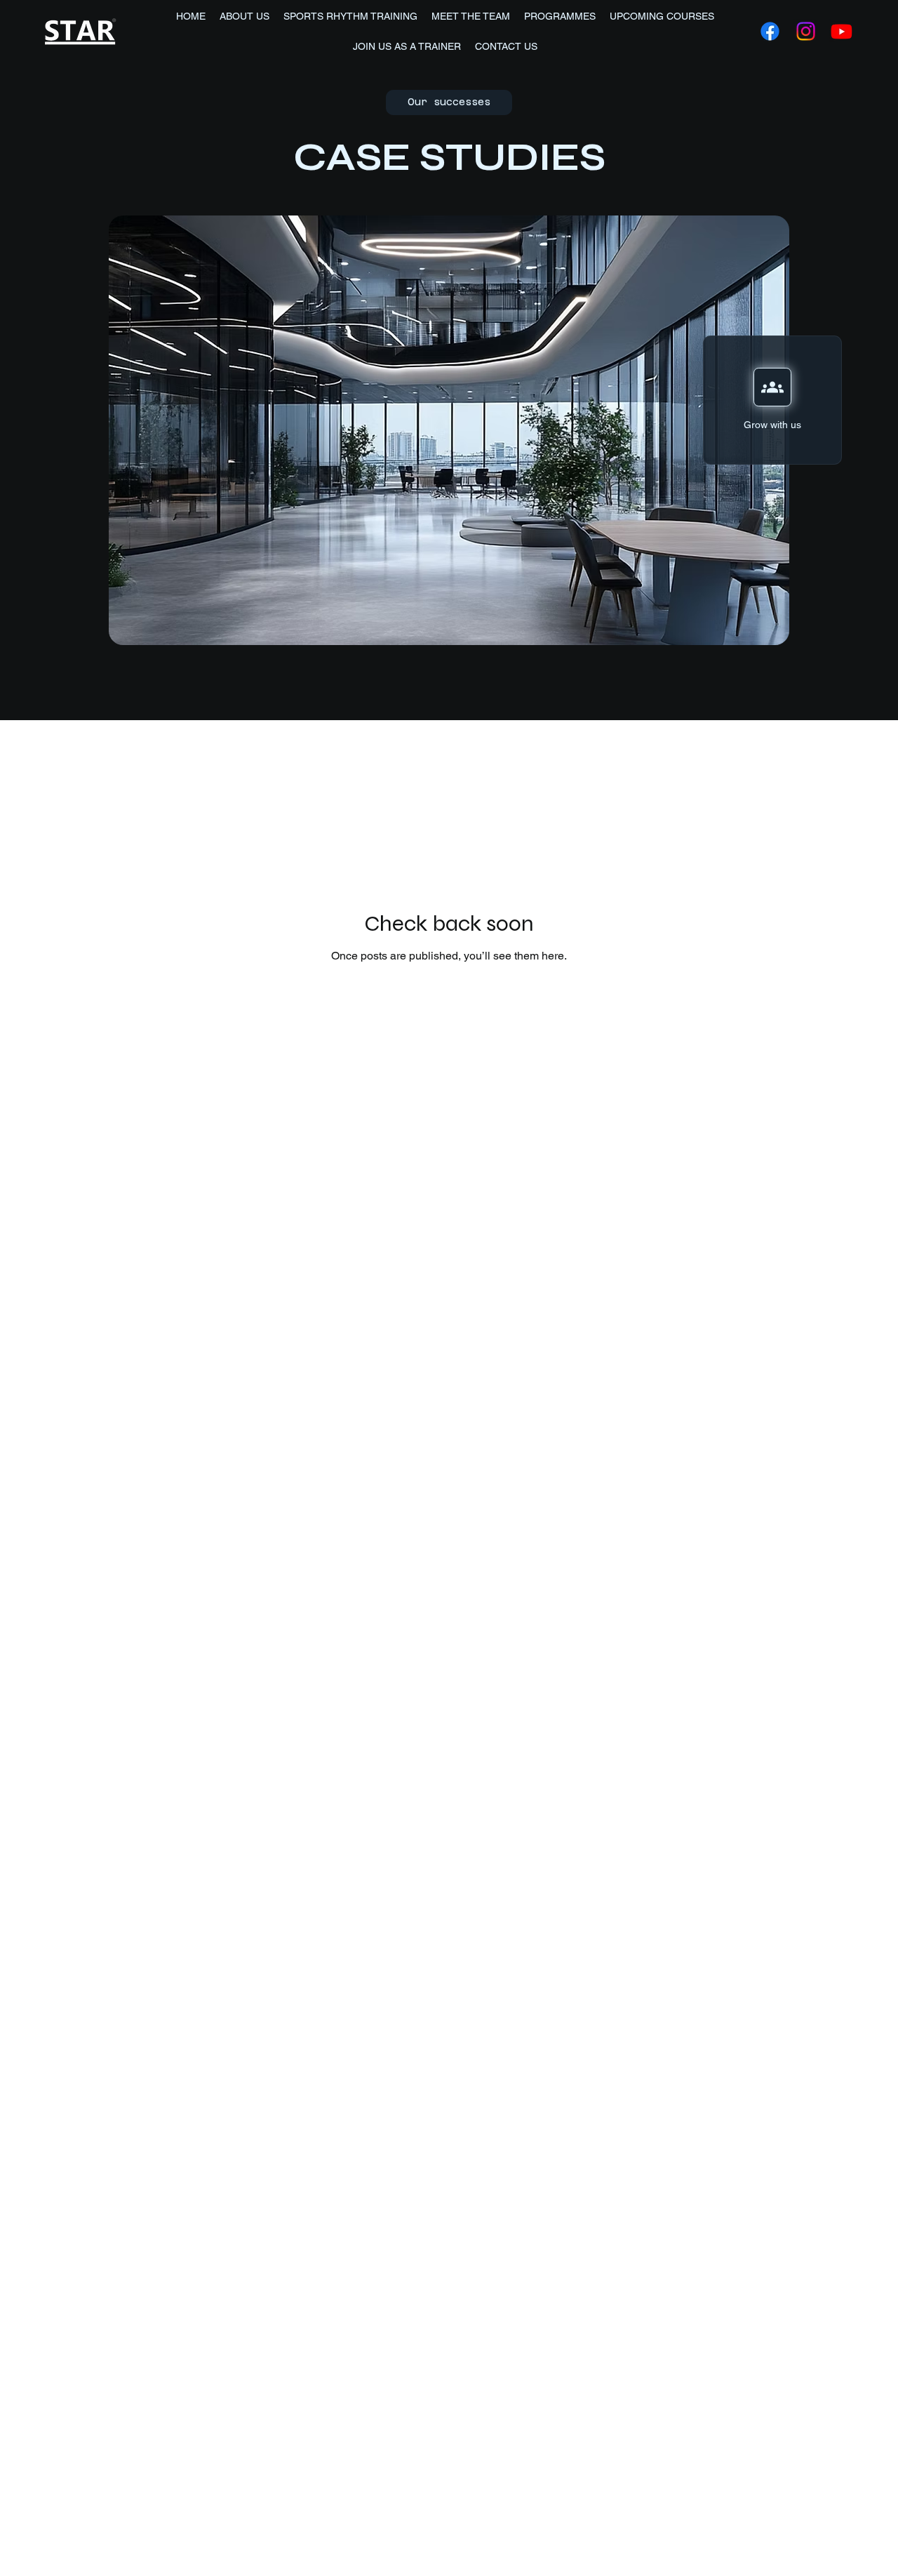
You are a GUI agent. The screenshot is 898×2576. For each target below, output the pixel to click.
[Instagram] (806, 31)
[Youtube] (842, 31)
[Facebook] (770, 31)
